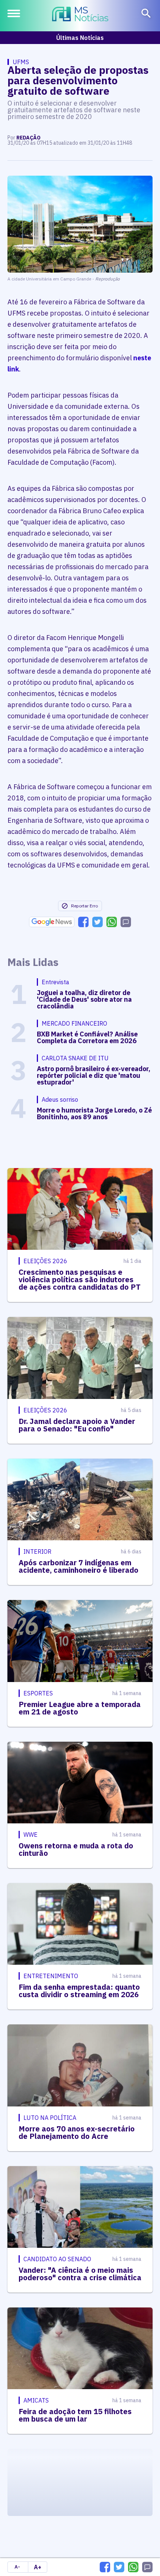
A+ (38, 2567)
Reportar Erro (84, 906)
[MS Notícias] (80, 15)
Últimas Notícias (80, 38)
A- (17, 2567)
